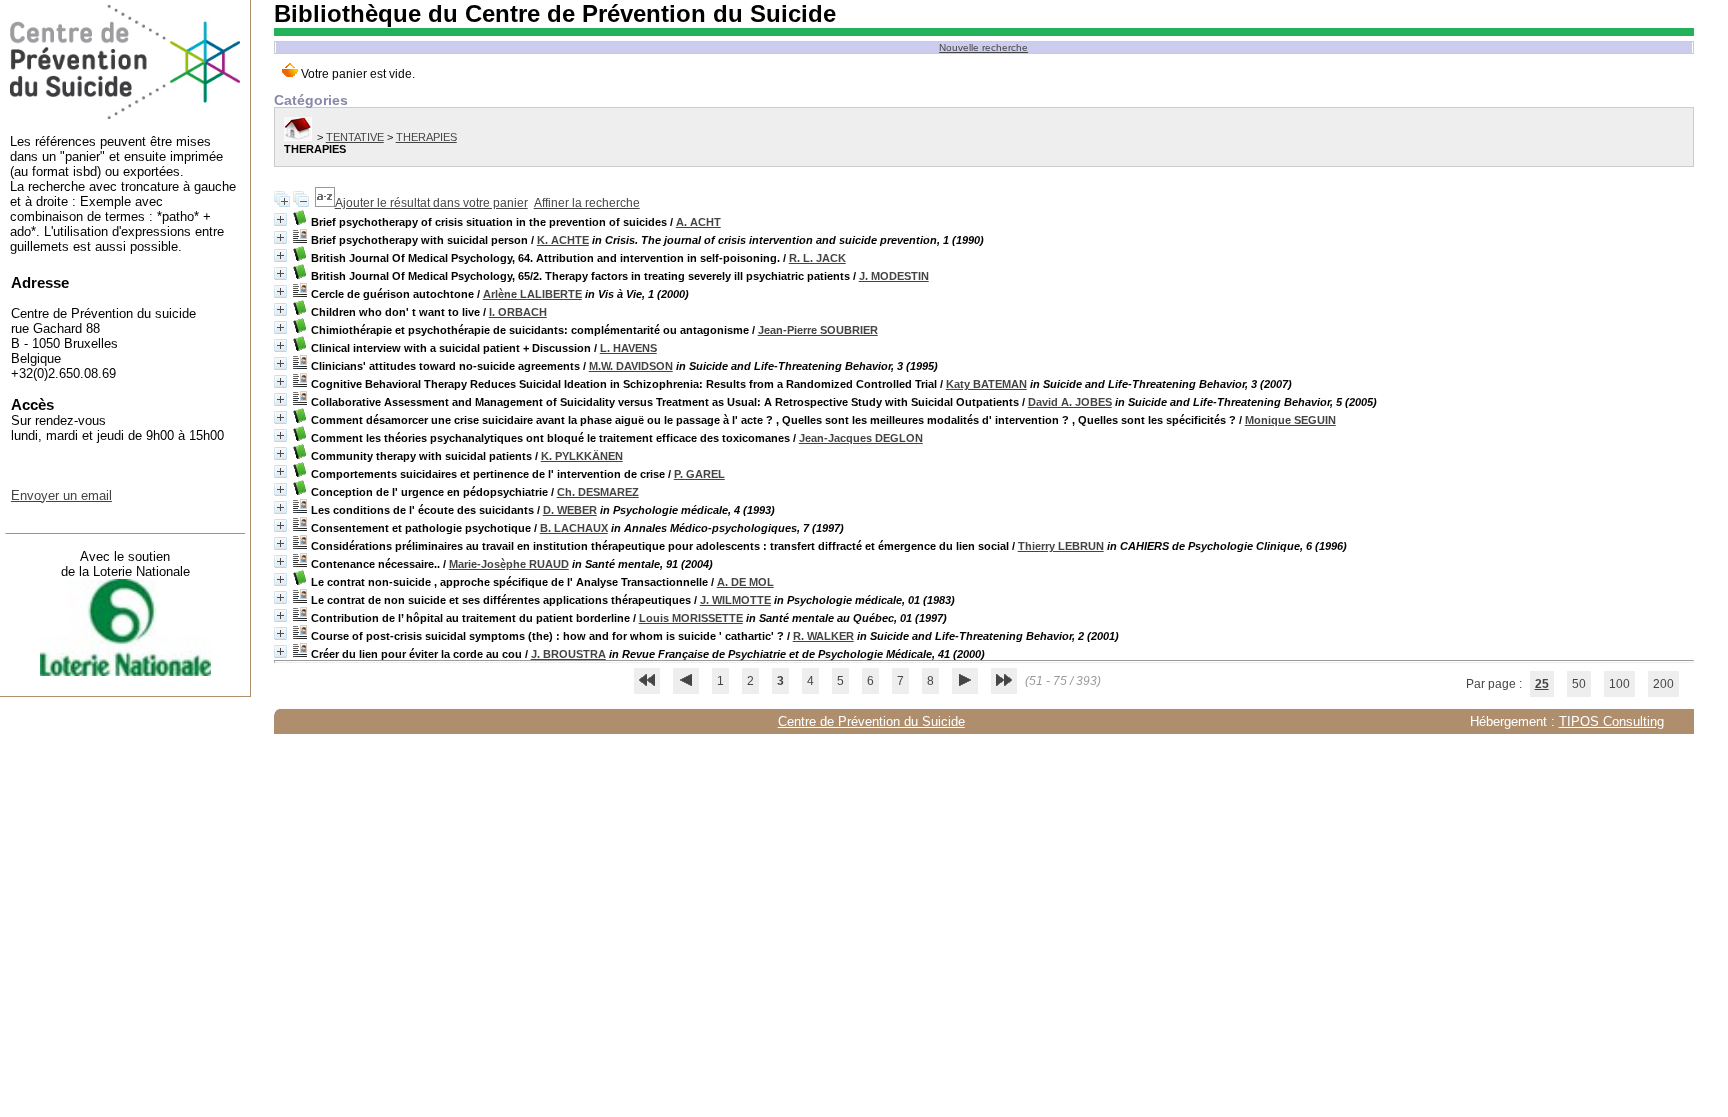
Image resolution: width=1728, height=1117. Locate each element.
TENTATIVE (355, 137)
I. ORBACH (518, 312)
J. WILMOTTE (735, 600)
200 (1663, 684)
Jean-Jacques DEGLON (861, 438)
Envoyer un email (61, 495)
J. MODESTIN (894, 276)
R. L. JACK (817, 258)
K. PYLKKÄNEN (582, 456)
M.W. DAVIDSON (631, 366)
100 (1619, 684)
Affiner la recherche (587, 203)
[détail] (280, 219)
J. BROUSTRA (568, 654)
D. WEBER (570, 510)
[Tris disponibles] (325, 203)
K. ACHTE (563, 240)
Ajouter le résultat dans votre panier (431, 203)
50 (1579, 684)
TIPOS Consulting (1611, 721)
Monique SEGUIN (1290, 420)
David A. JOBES (1070, 402)
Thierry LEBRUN (1061, 546)
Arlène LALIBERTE (532, 294)
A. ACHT (698, 222)
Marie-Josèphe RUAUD (509, 564)
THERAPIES (426, 137)
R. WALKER (823, 636)
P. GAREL (699, 474)
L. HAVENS (628, 348)
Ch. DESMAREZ (598, 492)
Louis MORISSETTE (691, 618)
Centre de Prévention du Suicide (871, 721)
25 (1542, 684)
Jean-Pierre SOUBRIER (818, 330)
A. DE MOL (745, 582)
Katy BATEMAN (986, 384)
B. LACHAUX (574, 528)
